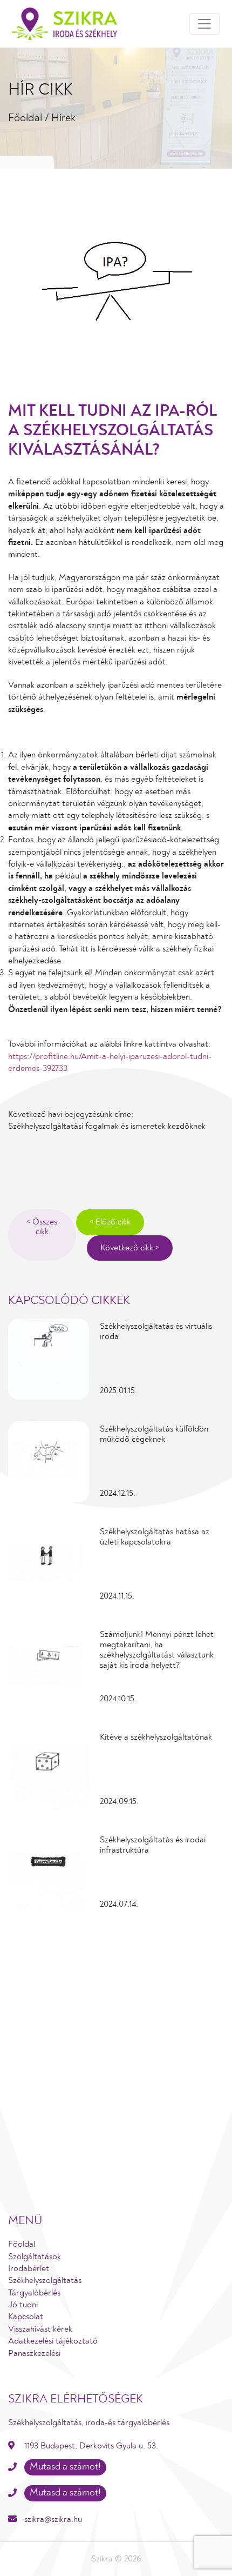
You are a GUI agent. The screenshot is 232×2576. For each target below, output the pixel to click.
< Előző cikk (110, 1222)
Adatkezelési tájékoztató (53, 2341)
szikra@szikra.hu (53, 2519)
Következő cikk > (130, 1248)
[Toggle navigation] (204, 24)
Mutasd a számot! (65, 2467)
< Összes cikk (42, 1227)
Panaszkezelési (34, 2353)
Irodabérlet (29, 2268)
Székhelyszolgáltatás (45, 2280)
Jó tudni (23, 2305)
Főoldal (25, 118)
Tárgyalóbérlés (34, 2293)
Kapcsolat (26, 2317)
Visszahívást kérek (40, 2329)
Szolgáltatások (35, 2257)
